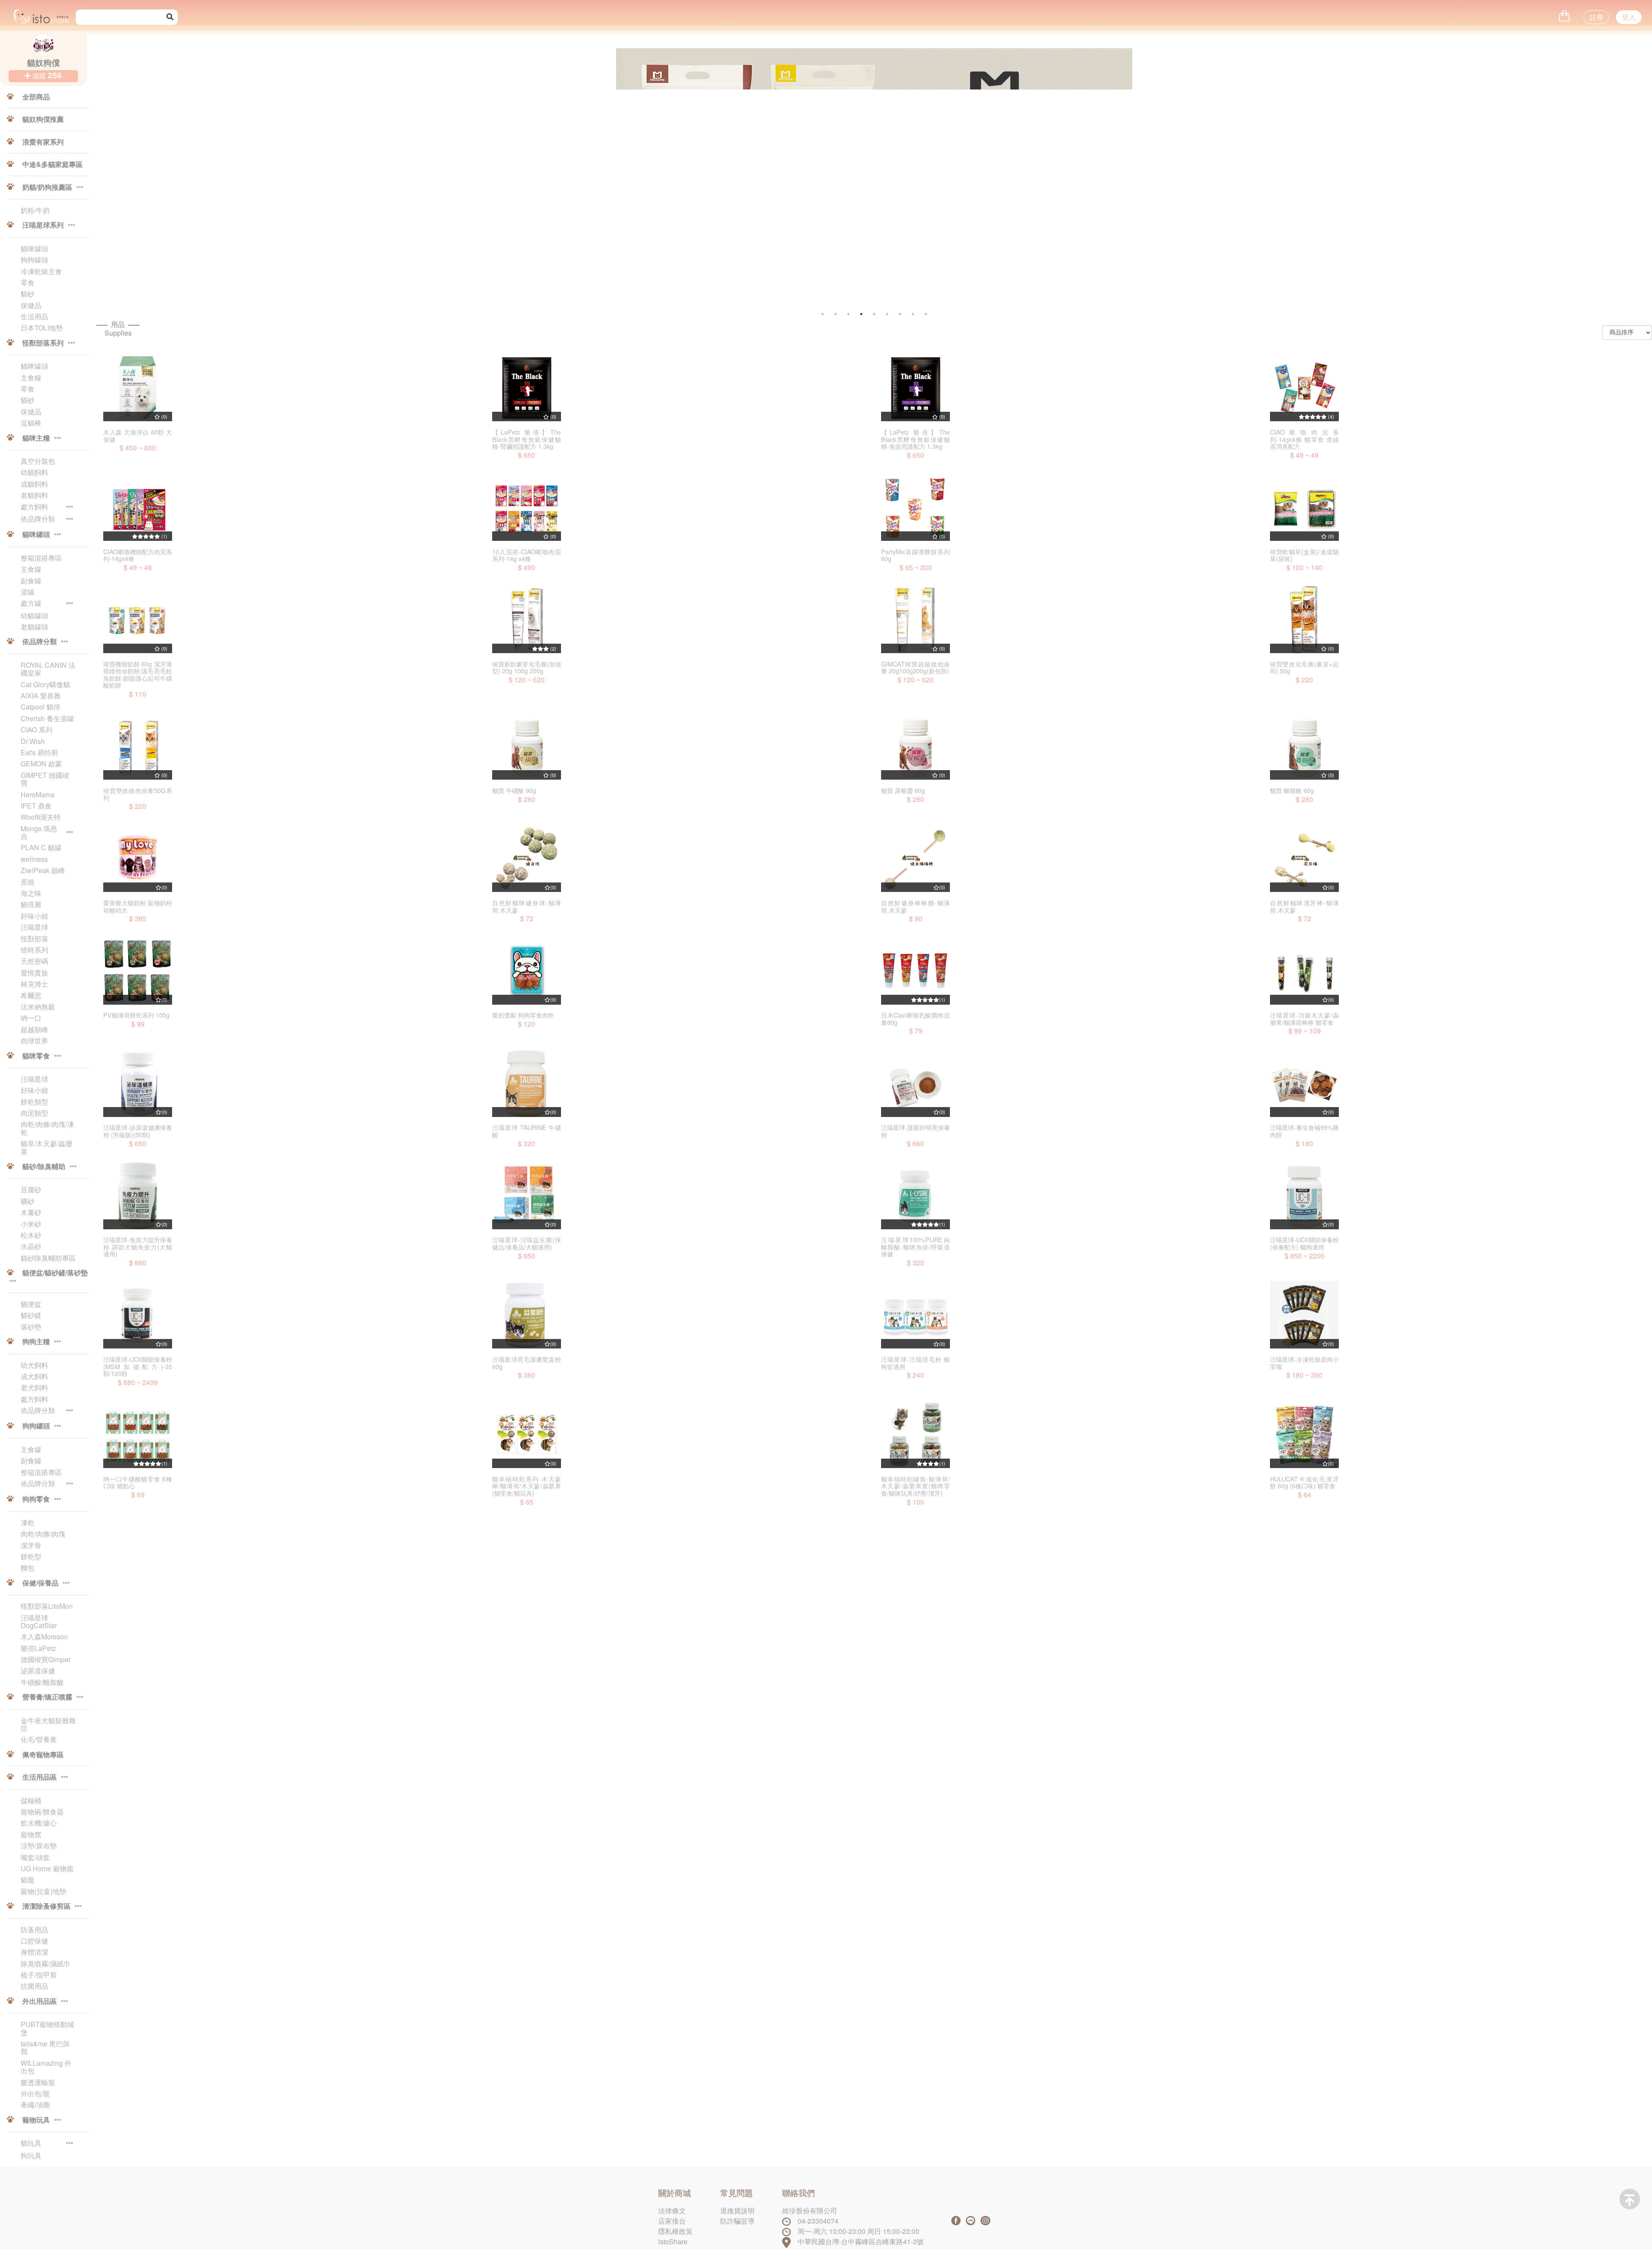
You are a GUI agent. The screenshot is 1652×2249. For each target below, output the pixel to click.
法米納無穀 (38, 1007)
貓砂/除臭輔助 (44, 1167)
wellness (34, 859)
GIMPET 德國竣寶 (45, 779)
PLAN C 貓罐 (41, 848)
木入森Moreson (44, 1637)
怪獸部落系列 (43, 343)
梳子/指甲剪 (39, 1975)
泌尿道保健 (38, 1671)
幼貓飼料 (34, 472)
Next (1438, 184)
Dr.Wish (33, 741)
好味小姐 (34, 916)
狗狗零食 (36, 1499)
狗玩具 (31, 2156)
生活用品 (34, 317)
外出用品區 (40, 2002)
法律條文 (672, 2210)
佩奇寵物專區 (42, 1755)
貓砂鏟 (31, 1315)
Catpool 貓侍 (40, 707)
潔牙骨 (31, 1546)
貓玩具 (31, 2144)
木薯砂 (31, 1212)
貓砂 (28, 294)
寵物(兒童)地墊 (43, 1891)
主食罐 (31, 569)
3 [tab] (848, 314)
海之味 (31, 893)
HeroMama (38, 795)
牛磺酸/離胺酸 (42, 1682)
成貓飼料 (34, 484)
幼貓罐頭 (34, 616)
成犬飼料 (34, 1376)
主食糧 (31, 378)
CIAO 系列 (37, 730)
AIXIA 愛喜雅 (41, 696)
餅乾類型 (34, 1102)
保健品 (31, 305)
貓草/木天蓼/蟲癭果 (46, 1148)
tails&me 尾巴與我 (45, 2048)
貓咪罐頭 (34, 249)
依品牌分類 (38, 519)
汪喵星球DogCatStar (39, 1622)
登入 (1629, 17)
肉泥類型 (34, 1113)
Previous (350, 184)
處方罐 (31, 604)
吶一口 (31, 1018)
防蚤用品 (34, 1930)
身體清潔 (34, 1952)
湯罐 (28, 592)
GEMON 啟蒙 (41, 764)
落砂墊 (31, 1327)
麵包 (28, 1568)
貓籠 (28, 1880)
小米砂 (31, 1224)
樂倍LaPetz (38, 1648)
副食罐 (31, 581)
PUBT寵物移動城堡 (47, 2028)
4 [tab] (861, 314)
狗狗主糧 (36, 1342)
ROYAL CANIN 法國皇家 (48, 669)
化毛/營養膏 (39, 1740)
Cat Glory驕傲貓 (45, 685)
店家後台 (672, 2221)
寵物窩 (31, 1835)
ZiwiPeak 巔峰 (43, 870)
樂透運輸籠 (38, 2082)
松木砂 (31, 1235)
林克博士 (34, 984)
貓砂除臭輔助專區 (48, 1258)
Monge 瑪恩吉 (39, 833)
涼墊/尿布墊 (39, 1846)
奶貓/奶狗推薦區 (47, 188)
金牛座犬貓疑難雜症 (48, 1725)
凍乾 (28, 1523)
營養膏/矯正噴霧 (47, 1697)
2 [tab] (835, 314)
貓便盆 (31, 1304)
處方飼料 (34, 507)
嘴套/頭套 (35, 1857)
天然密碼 (34, 961)
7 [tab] (900, 314)
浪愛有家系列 (42, 142)
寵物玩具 (36, 2120)
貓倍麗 (31, 904)
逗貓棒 (31, 423)
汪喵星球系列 (43, 225)
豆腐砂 (31, 1190)
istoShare (673, 2241)
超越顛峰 (34, 1030)
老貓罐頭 (34, 627)
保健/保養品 (40, 1583)
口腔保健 (34, 1941)
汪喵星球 (34, 927)
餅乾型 (31, 1557)
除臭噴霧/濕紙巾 (46, 1964)
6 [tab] (887, 314)
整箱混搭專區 (41, 558)
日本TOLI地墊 (42, 328)
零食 (28, 283)
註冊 (1597, 17)
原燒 (28, 882)
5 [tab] (874, 314)
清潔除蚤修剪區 (46, 1907)
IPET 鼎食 (36, 806)
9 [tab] (926, 314)
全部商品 (35, 97)
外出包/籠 (35, 2094)
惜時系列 (34, 950)
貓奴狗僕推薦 (42, 120)
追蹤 (46, 76)
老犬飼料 (34, 1388)
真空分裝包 (38, 461)
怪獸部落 (34, 939)
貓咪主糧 (36, 438)
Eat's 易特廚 (39, 753)
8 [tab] (913, 314)
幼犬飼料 (34, 1365)
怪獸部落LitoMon (47, 1606)
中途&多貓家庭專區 (52, 165)
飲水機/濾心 (39, 1823)
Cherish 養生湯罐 (47, 719)
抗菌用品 (34, 1986)
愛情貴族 (34, 973)
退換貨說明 (737, 2210)
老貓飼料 (34, 495)
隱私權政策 (675, 2231)
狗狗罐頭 (34, 260)
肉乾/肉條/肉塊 (43, 1534)
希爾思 (31, 996)
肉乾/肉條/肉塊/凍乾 (47, 1128)
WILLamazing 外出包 (46, 2067)
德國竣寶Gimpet (45, 1660)
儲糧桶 (31, 1801)
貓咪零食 (36, 1056)
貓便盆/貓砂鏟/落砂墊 (54, 1273)
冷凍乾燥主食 (41, 271)
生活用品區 (40, 1777)
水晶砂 (31, 1246)
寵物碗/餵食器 (42, 1812)
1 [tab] (823, 314)
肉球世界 (34, 1041)
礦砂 (28, 1201)
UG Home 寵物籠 (47, 1869)
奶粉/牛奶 (35, 210)
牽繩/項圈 (35, 2105)
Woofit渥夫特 (41, 817)
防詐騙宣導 (737, 2221)
